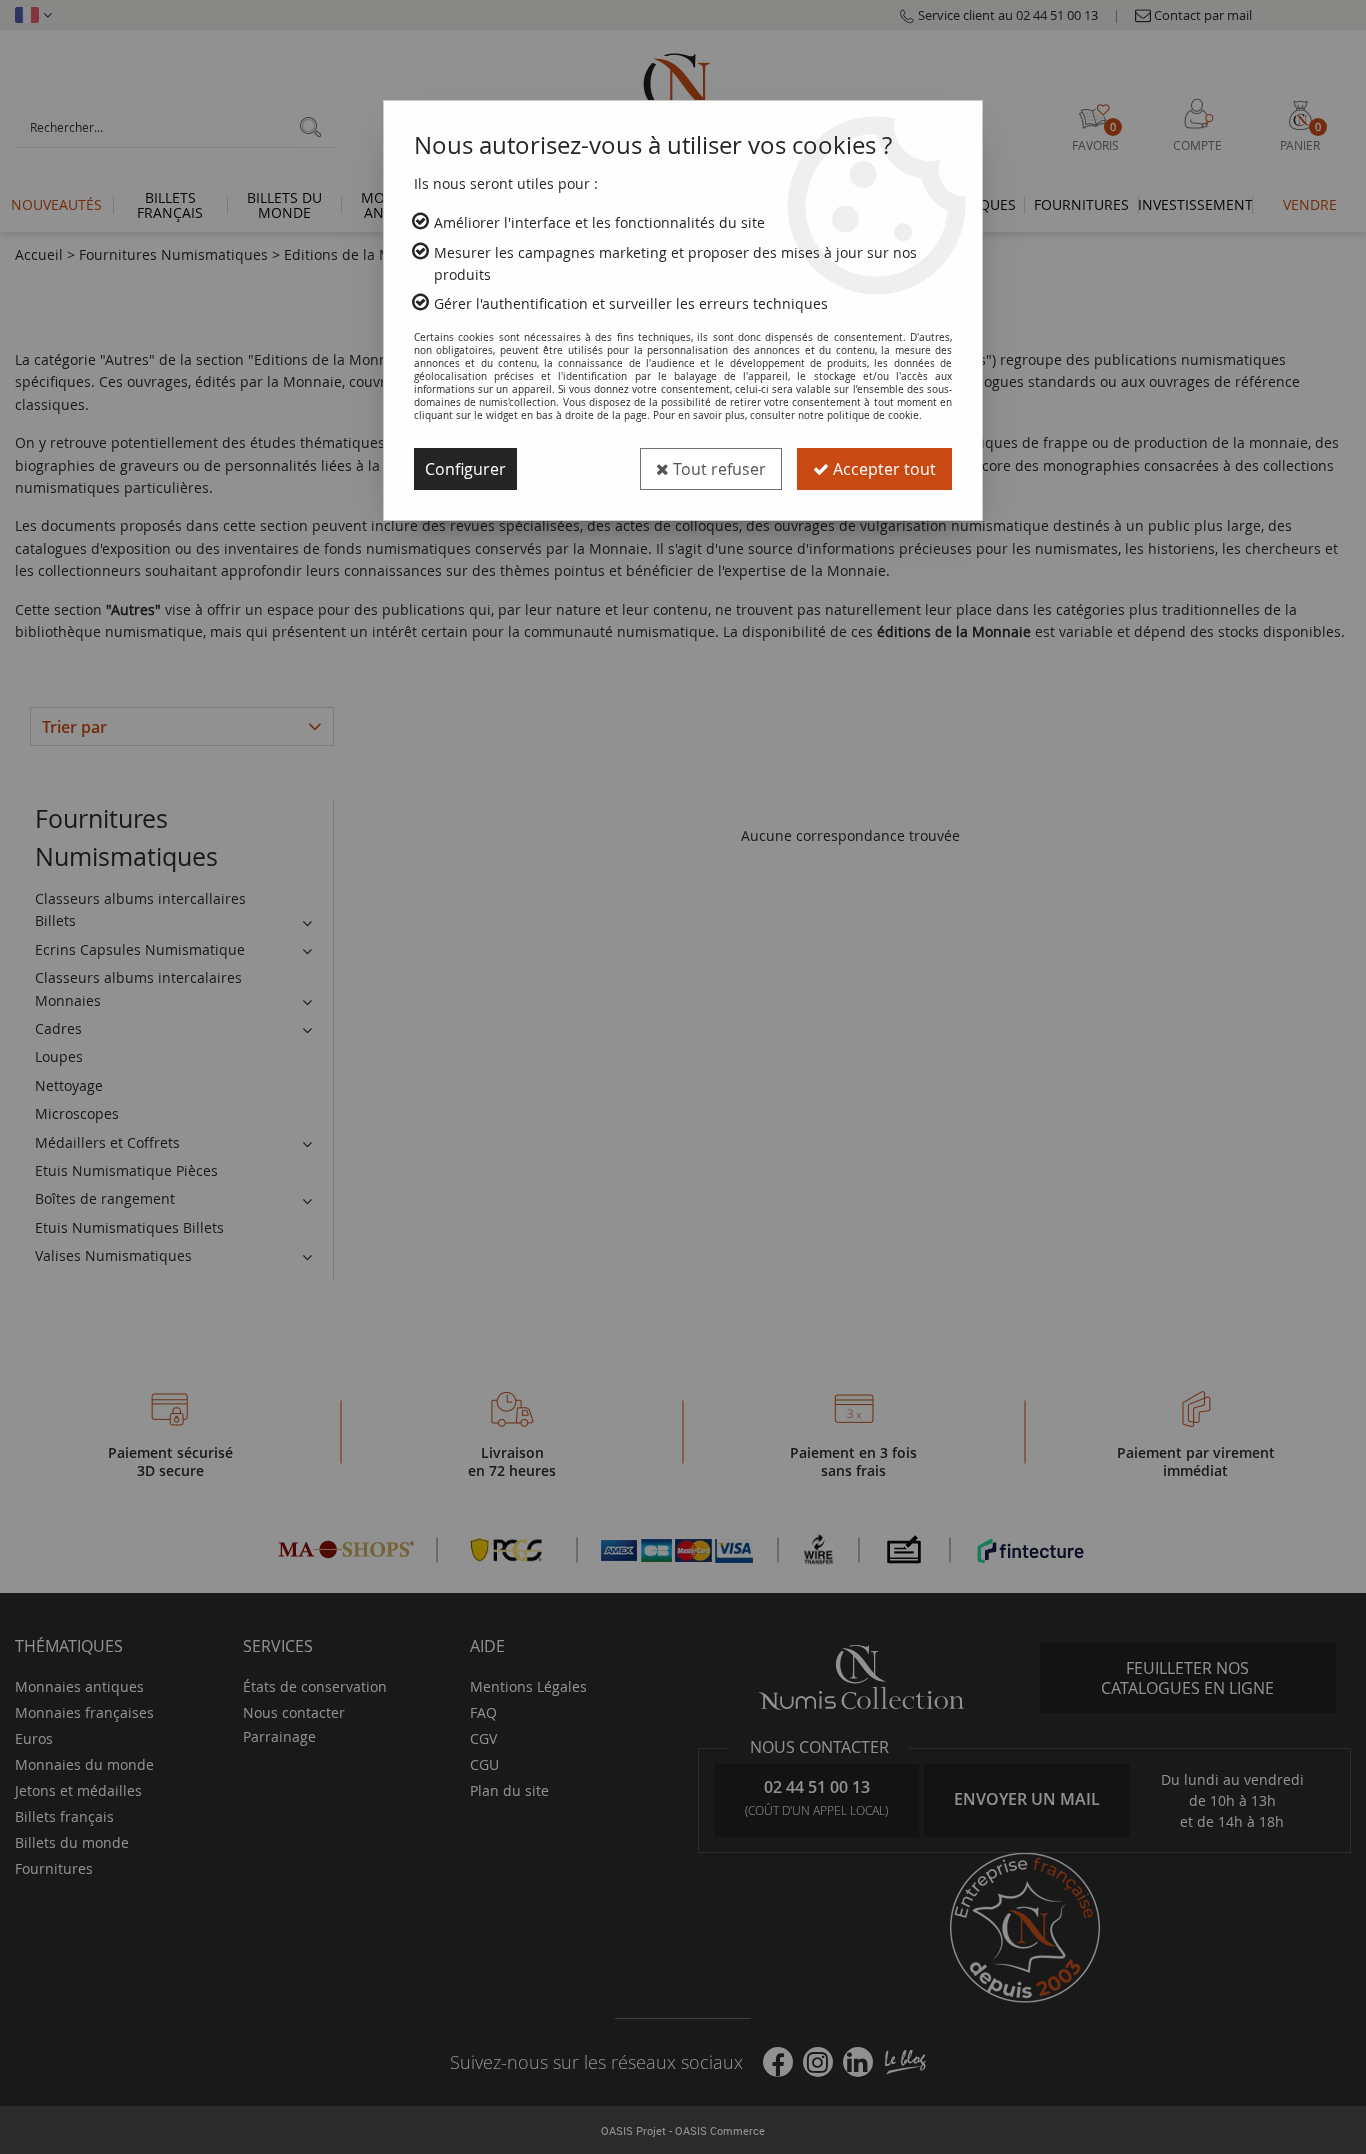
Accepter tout (882, 469)
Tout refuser (717, 469)
